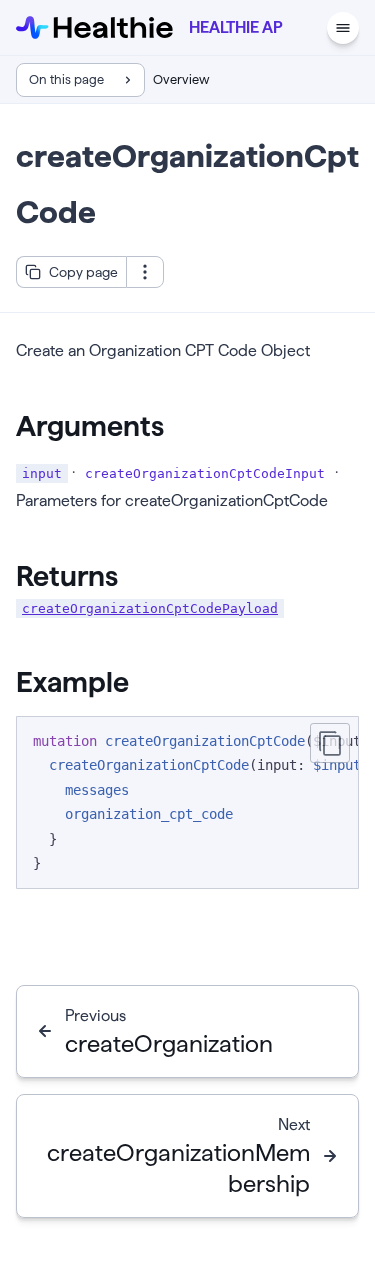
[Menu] (343, 28)
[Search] (305, 28)
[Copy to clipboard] (330, 743)
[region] (187, 802)
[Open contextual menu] (145, 272)
